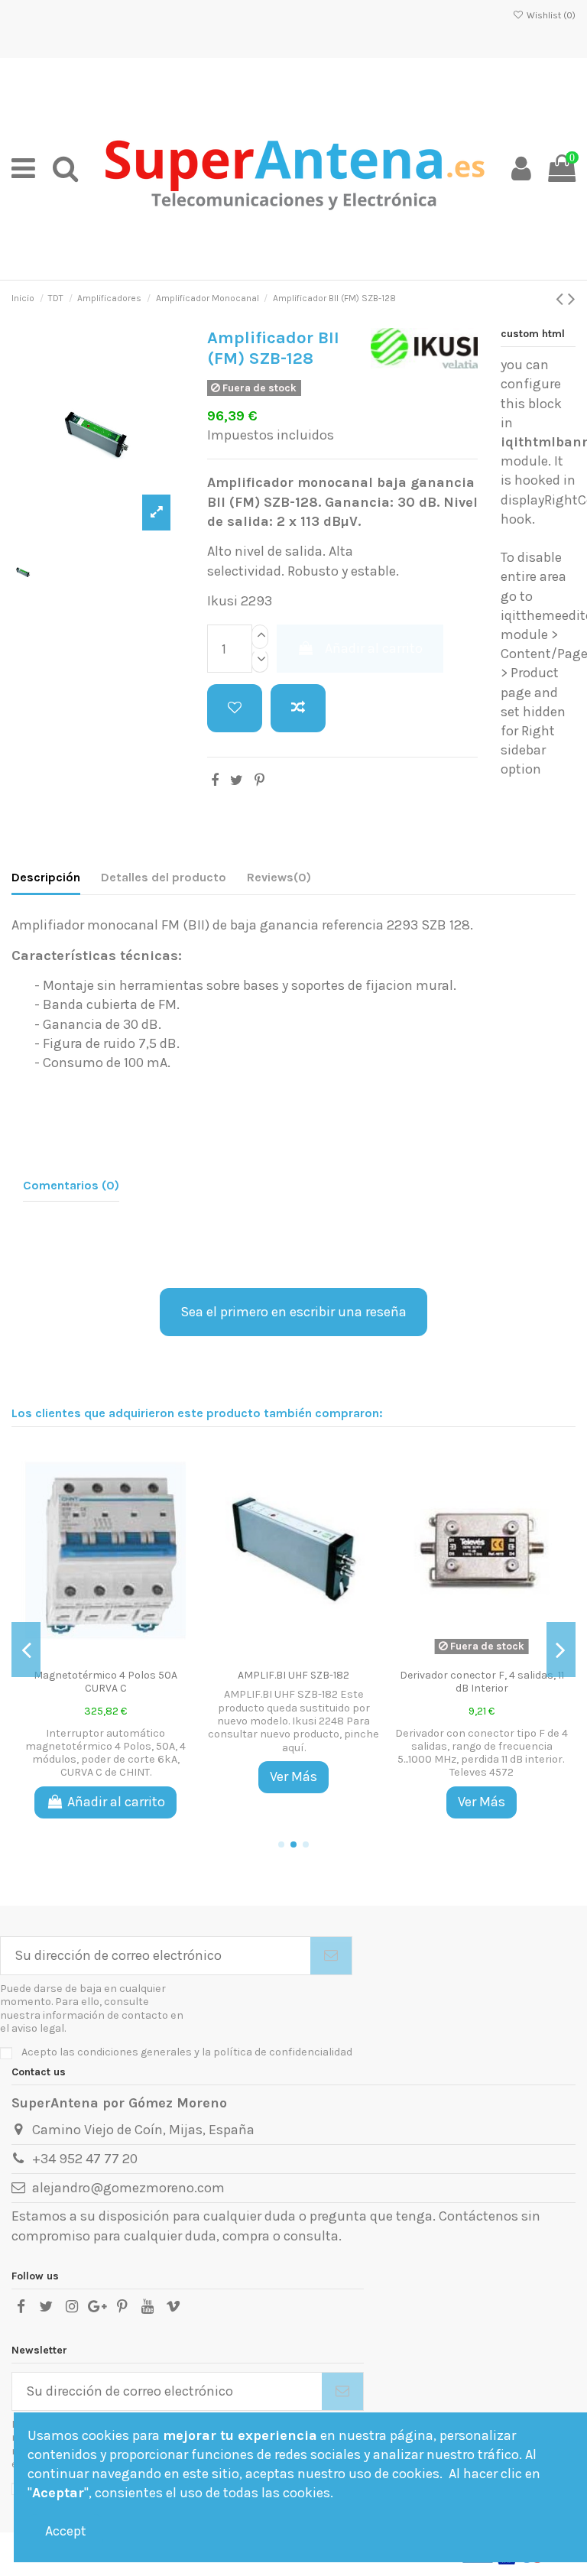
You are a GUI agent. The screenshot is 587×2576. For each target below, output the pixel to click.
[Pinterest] (259, 780)
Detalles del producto (164, 877)
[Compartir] (215, 780)
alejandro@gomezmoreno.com (128, 2188)
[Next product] (572, 299)
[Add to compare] (298, 708)
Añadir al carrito (374, 648)
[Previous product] (562, 299)
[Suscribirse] (331, 1956)
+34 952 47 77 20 (85, 2159)
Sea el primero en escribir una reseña (293, 1312)
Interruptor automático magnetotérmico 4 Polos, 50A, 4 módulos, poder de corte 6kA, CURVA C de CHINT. (105, 1753)
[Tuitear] (237, 780)
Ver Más (293, 1776)
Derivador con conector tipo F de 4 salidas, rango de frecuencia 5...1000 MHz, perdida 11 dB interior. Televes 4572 (482, 1753)
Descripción (46, 877)
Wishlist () (550, 15)
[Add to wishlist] (235, 708)
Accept (66, 2531)
